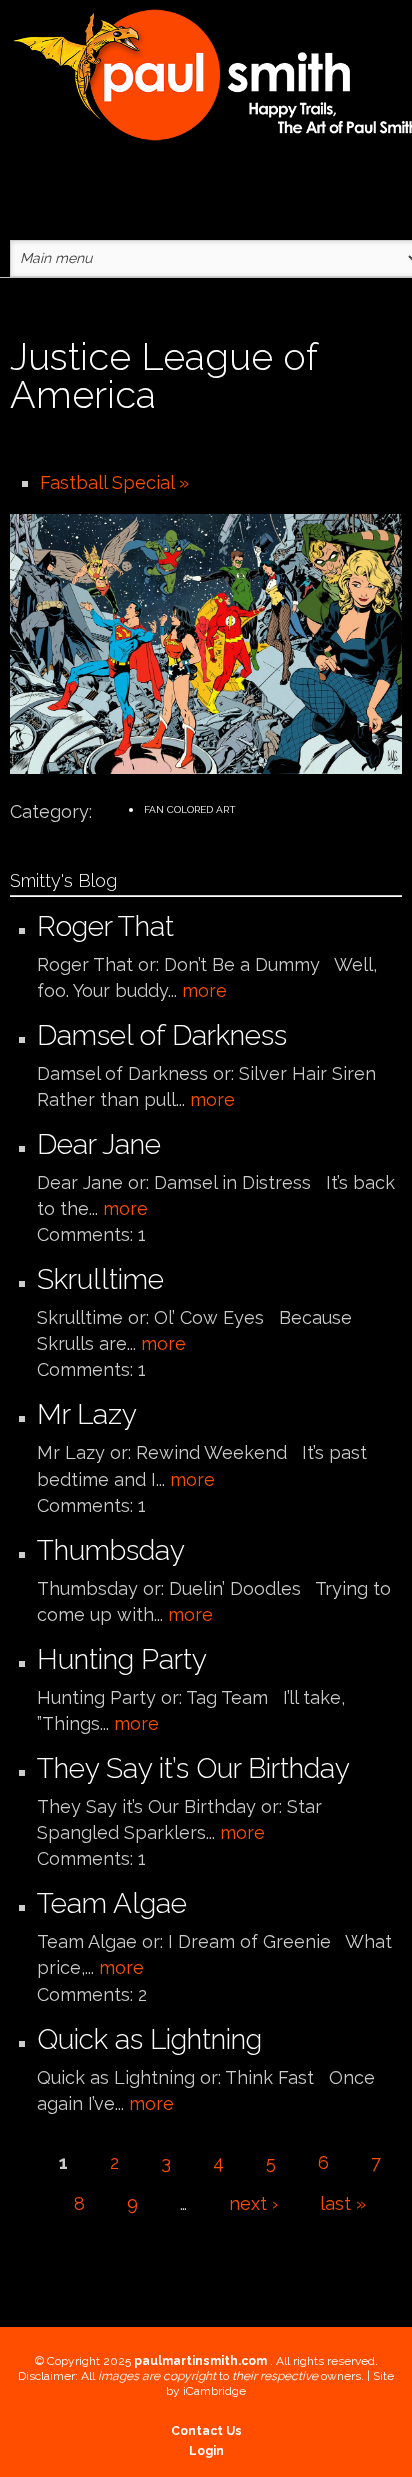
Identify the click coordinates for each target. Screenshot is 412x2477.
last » (343, 2203)
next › (253, 2203)
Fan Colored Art (190, 809)
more (204, 990)
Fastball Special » (114, 482)
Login (206, 2451)
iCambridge (214, 2391)
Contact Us (206, 2431)
